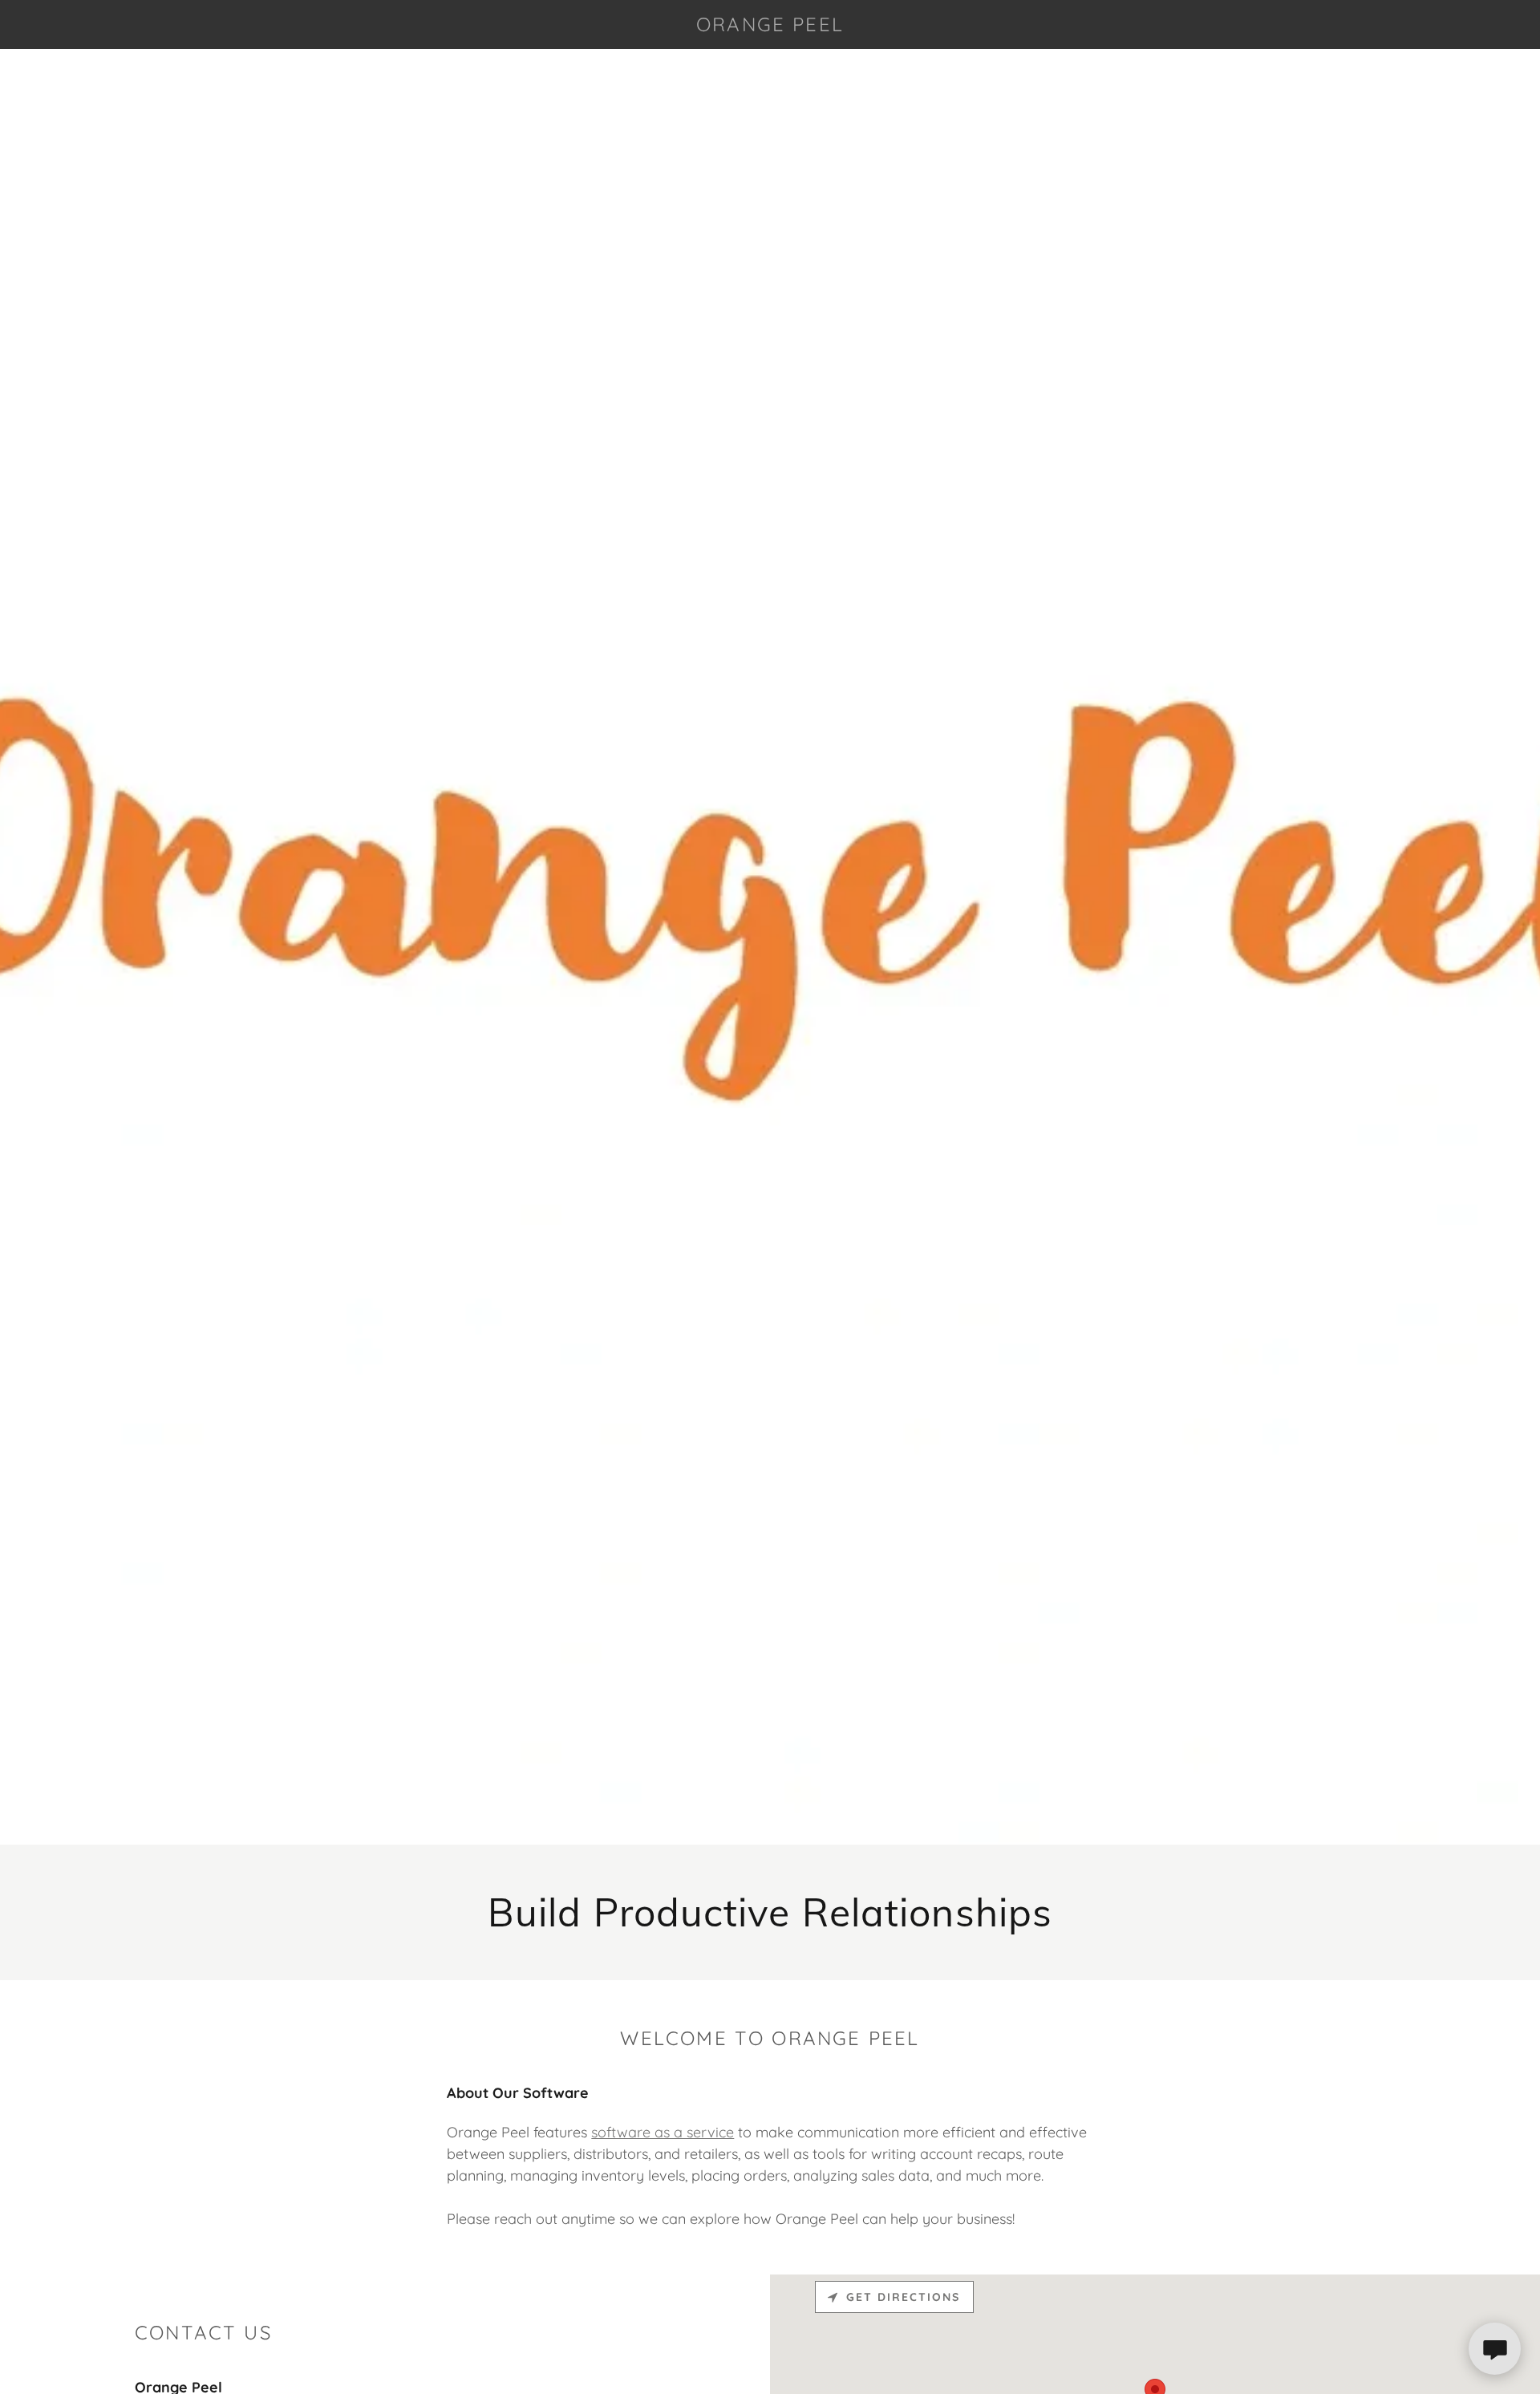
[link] (770, 26)
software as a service (663, 2132)
